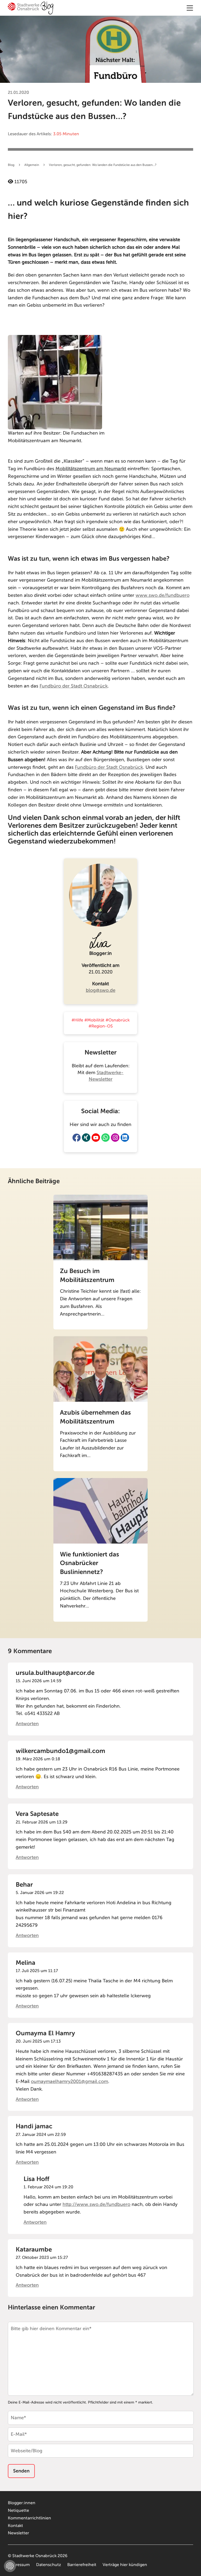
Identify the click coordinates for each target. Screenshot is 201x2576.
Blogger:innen (22, 2503)
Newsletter (18, 2533)
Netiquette (18, 2510)
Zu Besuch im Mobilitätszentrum (87, 1275)
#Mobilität (94, 1020)
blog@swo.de (101, 990)
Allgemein (32, 165)
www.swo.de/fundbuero (163, 595)
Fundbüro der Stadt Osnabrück (74, 686)
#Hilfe (77, 1020)
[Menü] (190, 8)
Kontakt (15, 2526)
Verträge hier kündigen (125, 2565)
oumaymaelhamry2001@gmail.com (69, 2081)
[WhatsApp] (105, 1138)
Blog (11, 165)
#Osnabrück (118, 1020)
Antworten (27, 1724)
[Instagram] (115, 1138)
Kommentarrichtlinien (29, 2518)
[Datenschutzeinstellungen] (10, 2566)
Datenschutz (49, 2565)
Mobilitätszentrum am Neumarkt (91, 469)
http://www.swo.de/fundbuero (96, 2204)
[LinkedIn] (125, 1138)
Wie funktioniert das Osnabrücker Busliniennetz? (90, 1563)
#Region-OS (101, 1026)
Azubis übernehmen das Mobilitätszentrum (95, 1417)
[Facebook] (76, 1138)
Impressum (19, 2565)
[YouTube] (96, 1138)
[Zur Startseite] (31, 9)
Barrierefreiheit (82, 2565)
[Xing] (86, 1138)
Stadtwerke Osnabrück (34, 2556)
